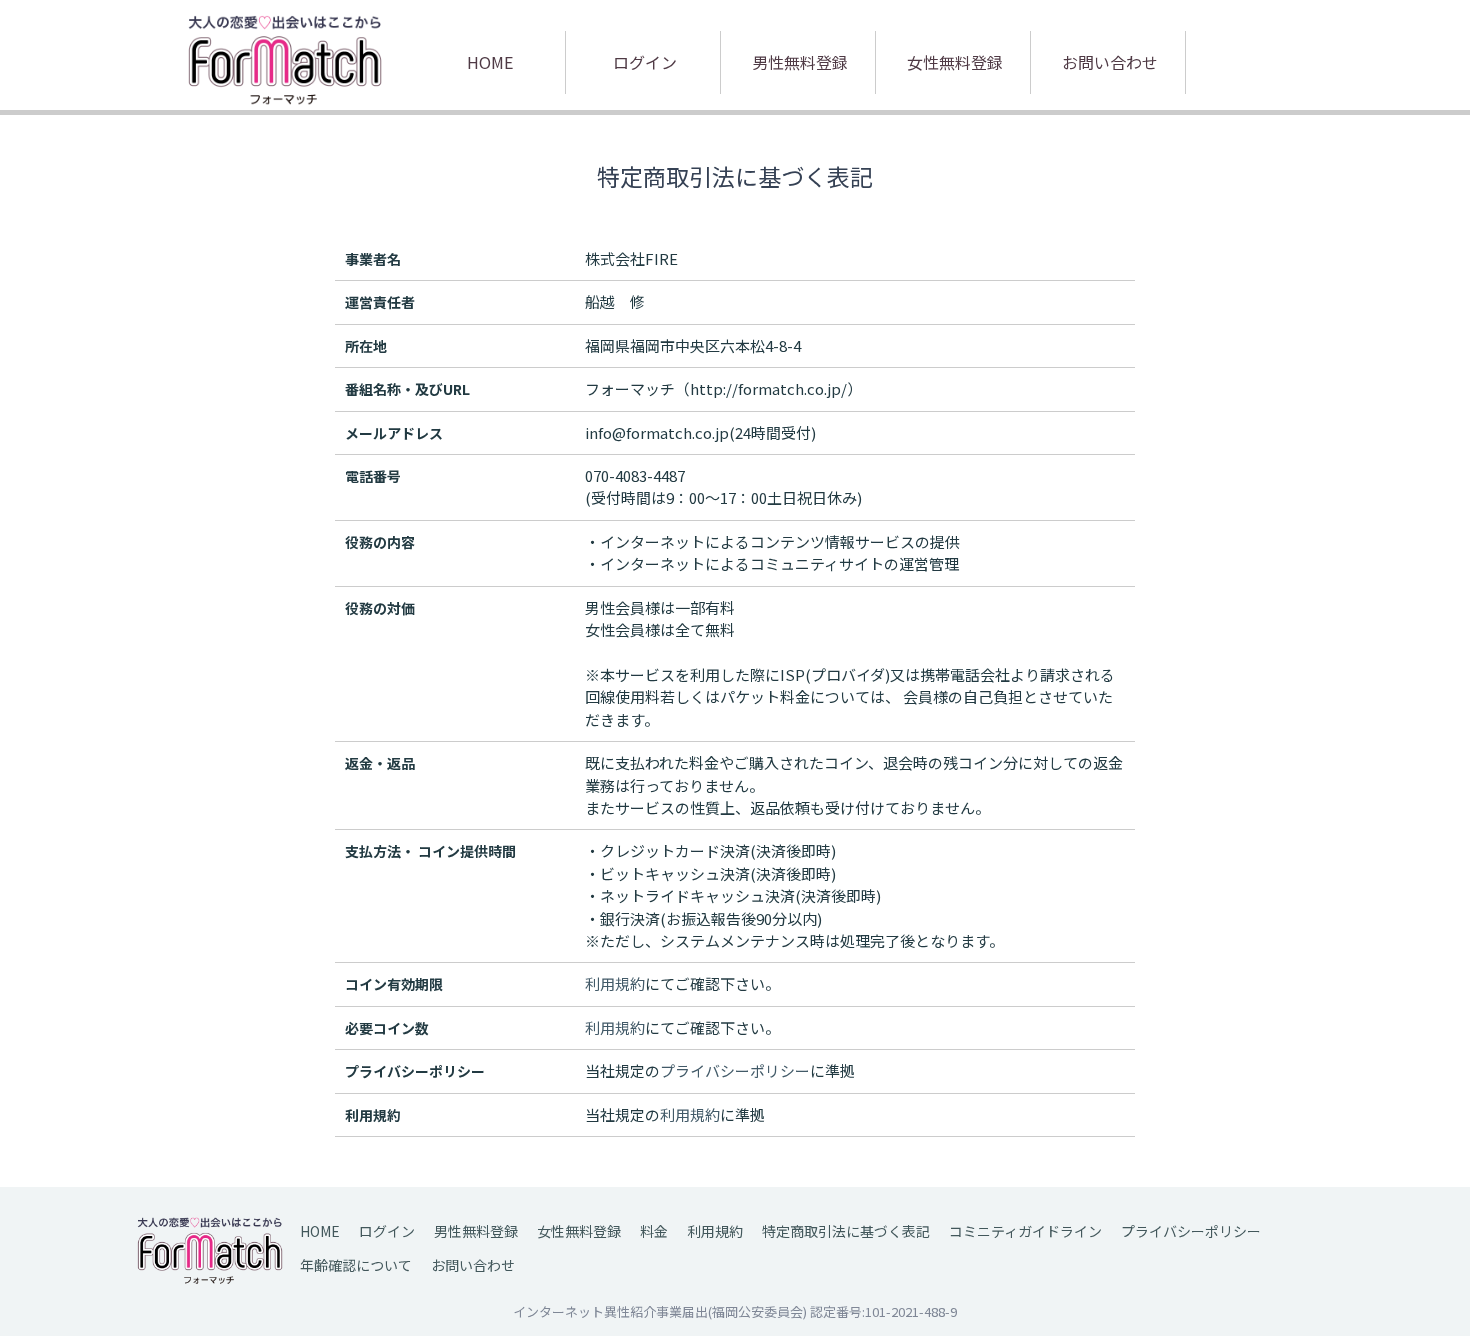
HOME (490, 62)
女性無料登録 (955, 62)
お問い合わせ (1110, 62)
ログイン (645, 62)
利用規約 (715, 1231)
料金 (654, 1231)
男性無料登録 (800, 62)
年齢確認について (356, 1265)
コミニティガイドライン (1025, 1231)
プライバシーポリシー (1191, 1231)
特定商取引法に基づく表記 (846, 1231)
